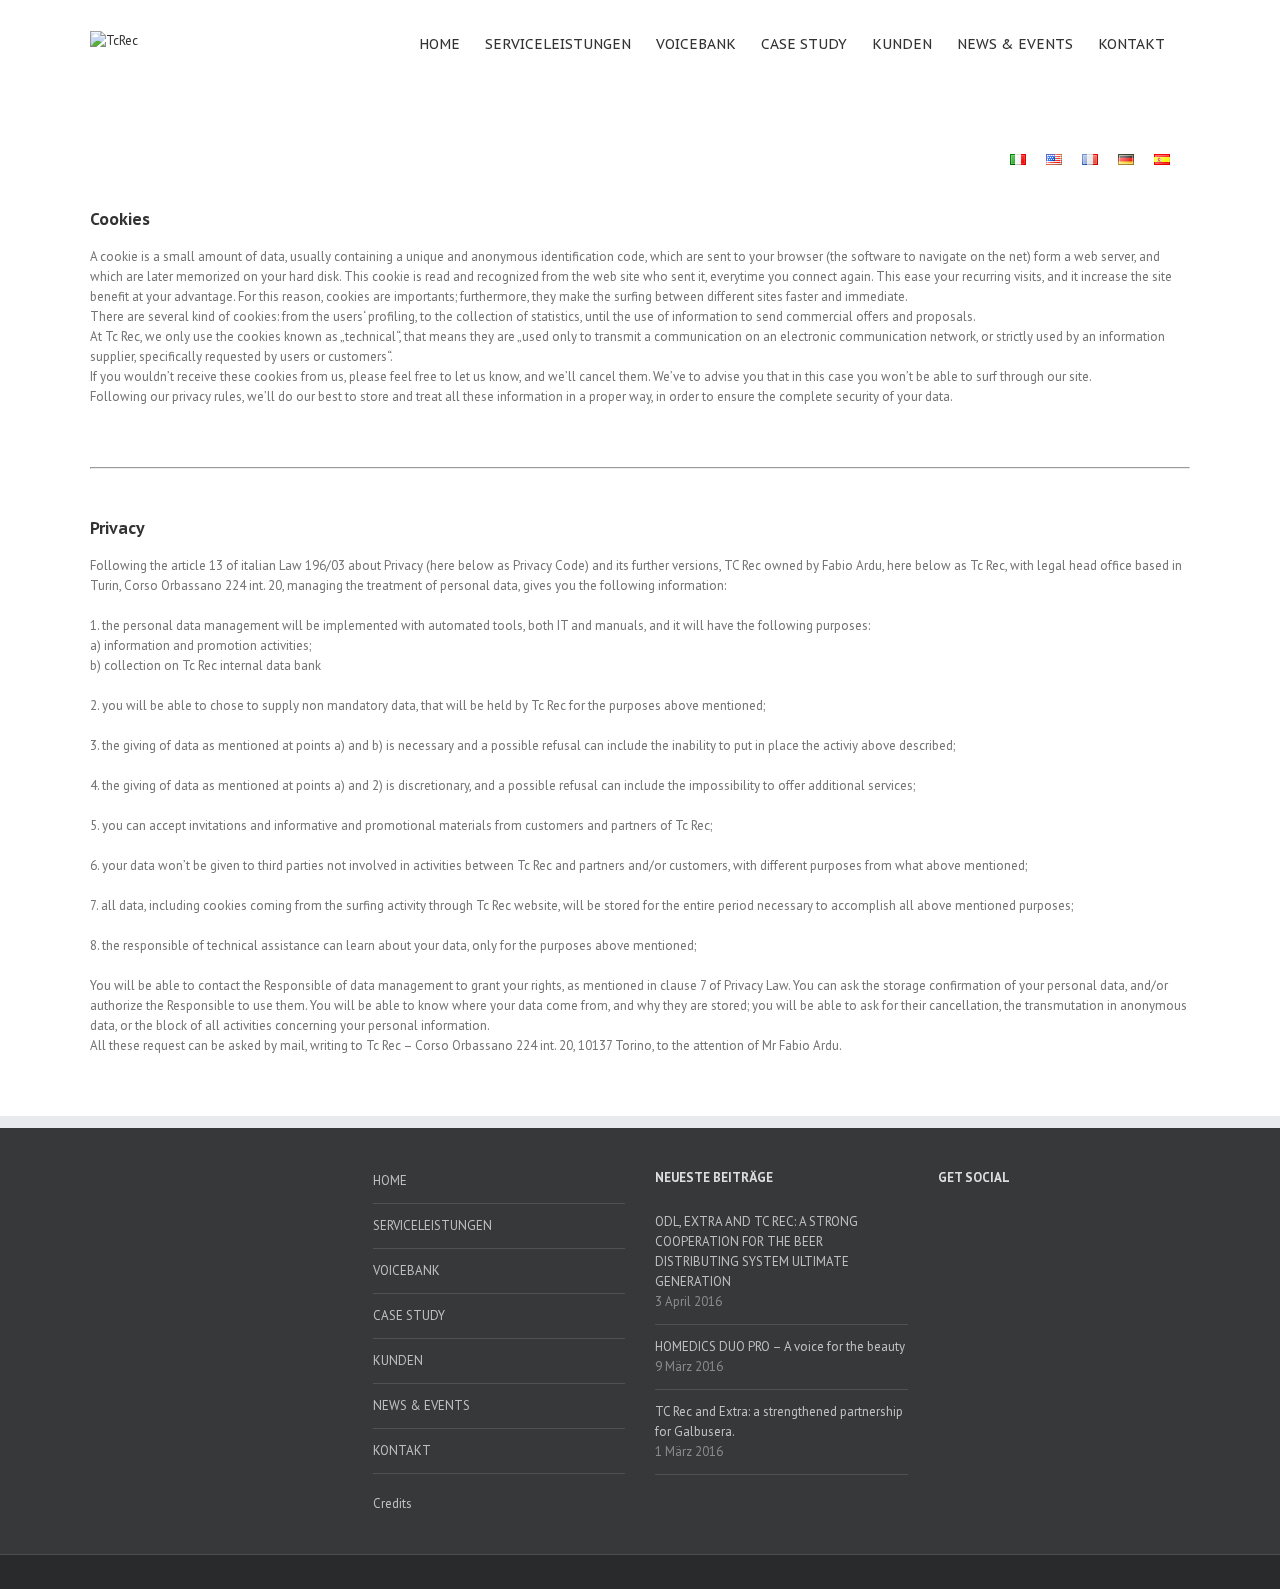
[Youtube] (1049, 1221)
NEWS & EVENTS (1015, 44)
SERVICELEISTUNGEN (558, 44)
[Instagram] (1084, 1221)
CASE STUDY (804, 44)
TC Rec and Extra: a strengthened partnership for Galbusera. (779, 1421)
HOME (439, 44)
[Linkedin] (1154, 1221)
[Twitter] (979, 1221)
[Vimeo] (1014, 1221)
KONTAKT (1131, 44)
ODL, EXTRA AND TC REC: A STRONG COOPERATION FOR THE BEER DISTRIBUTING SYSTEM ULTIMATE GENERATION (756, 1251)
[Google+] (1119, 1221)
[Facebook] (944, 1221)
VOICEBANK (696, 44)
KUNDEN (902, 44)
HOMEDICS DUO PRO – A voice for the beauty (780, 1346)
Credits (392, 1503)
